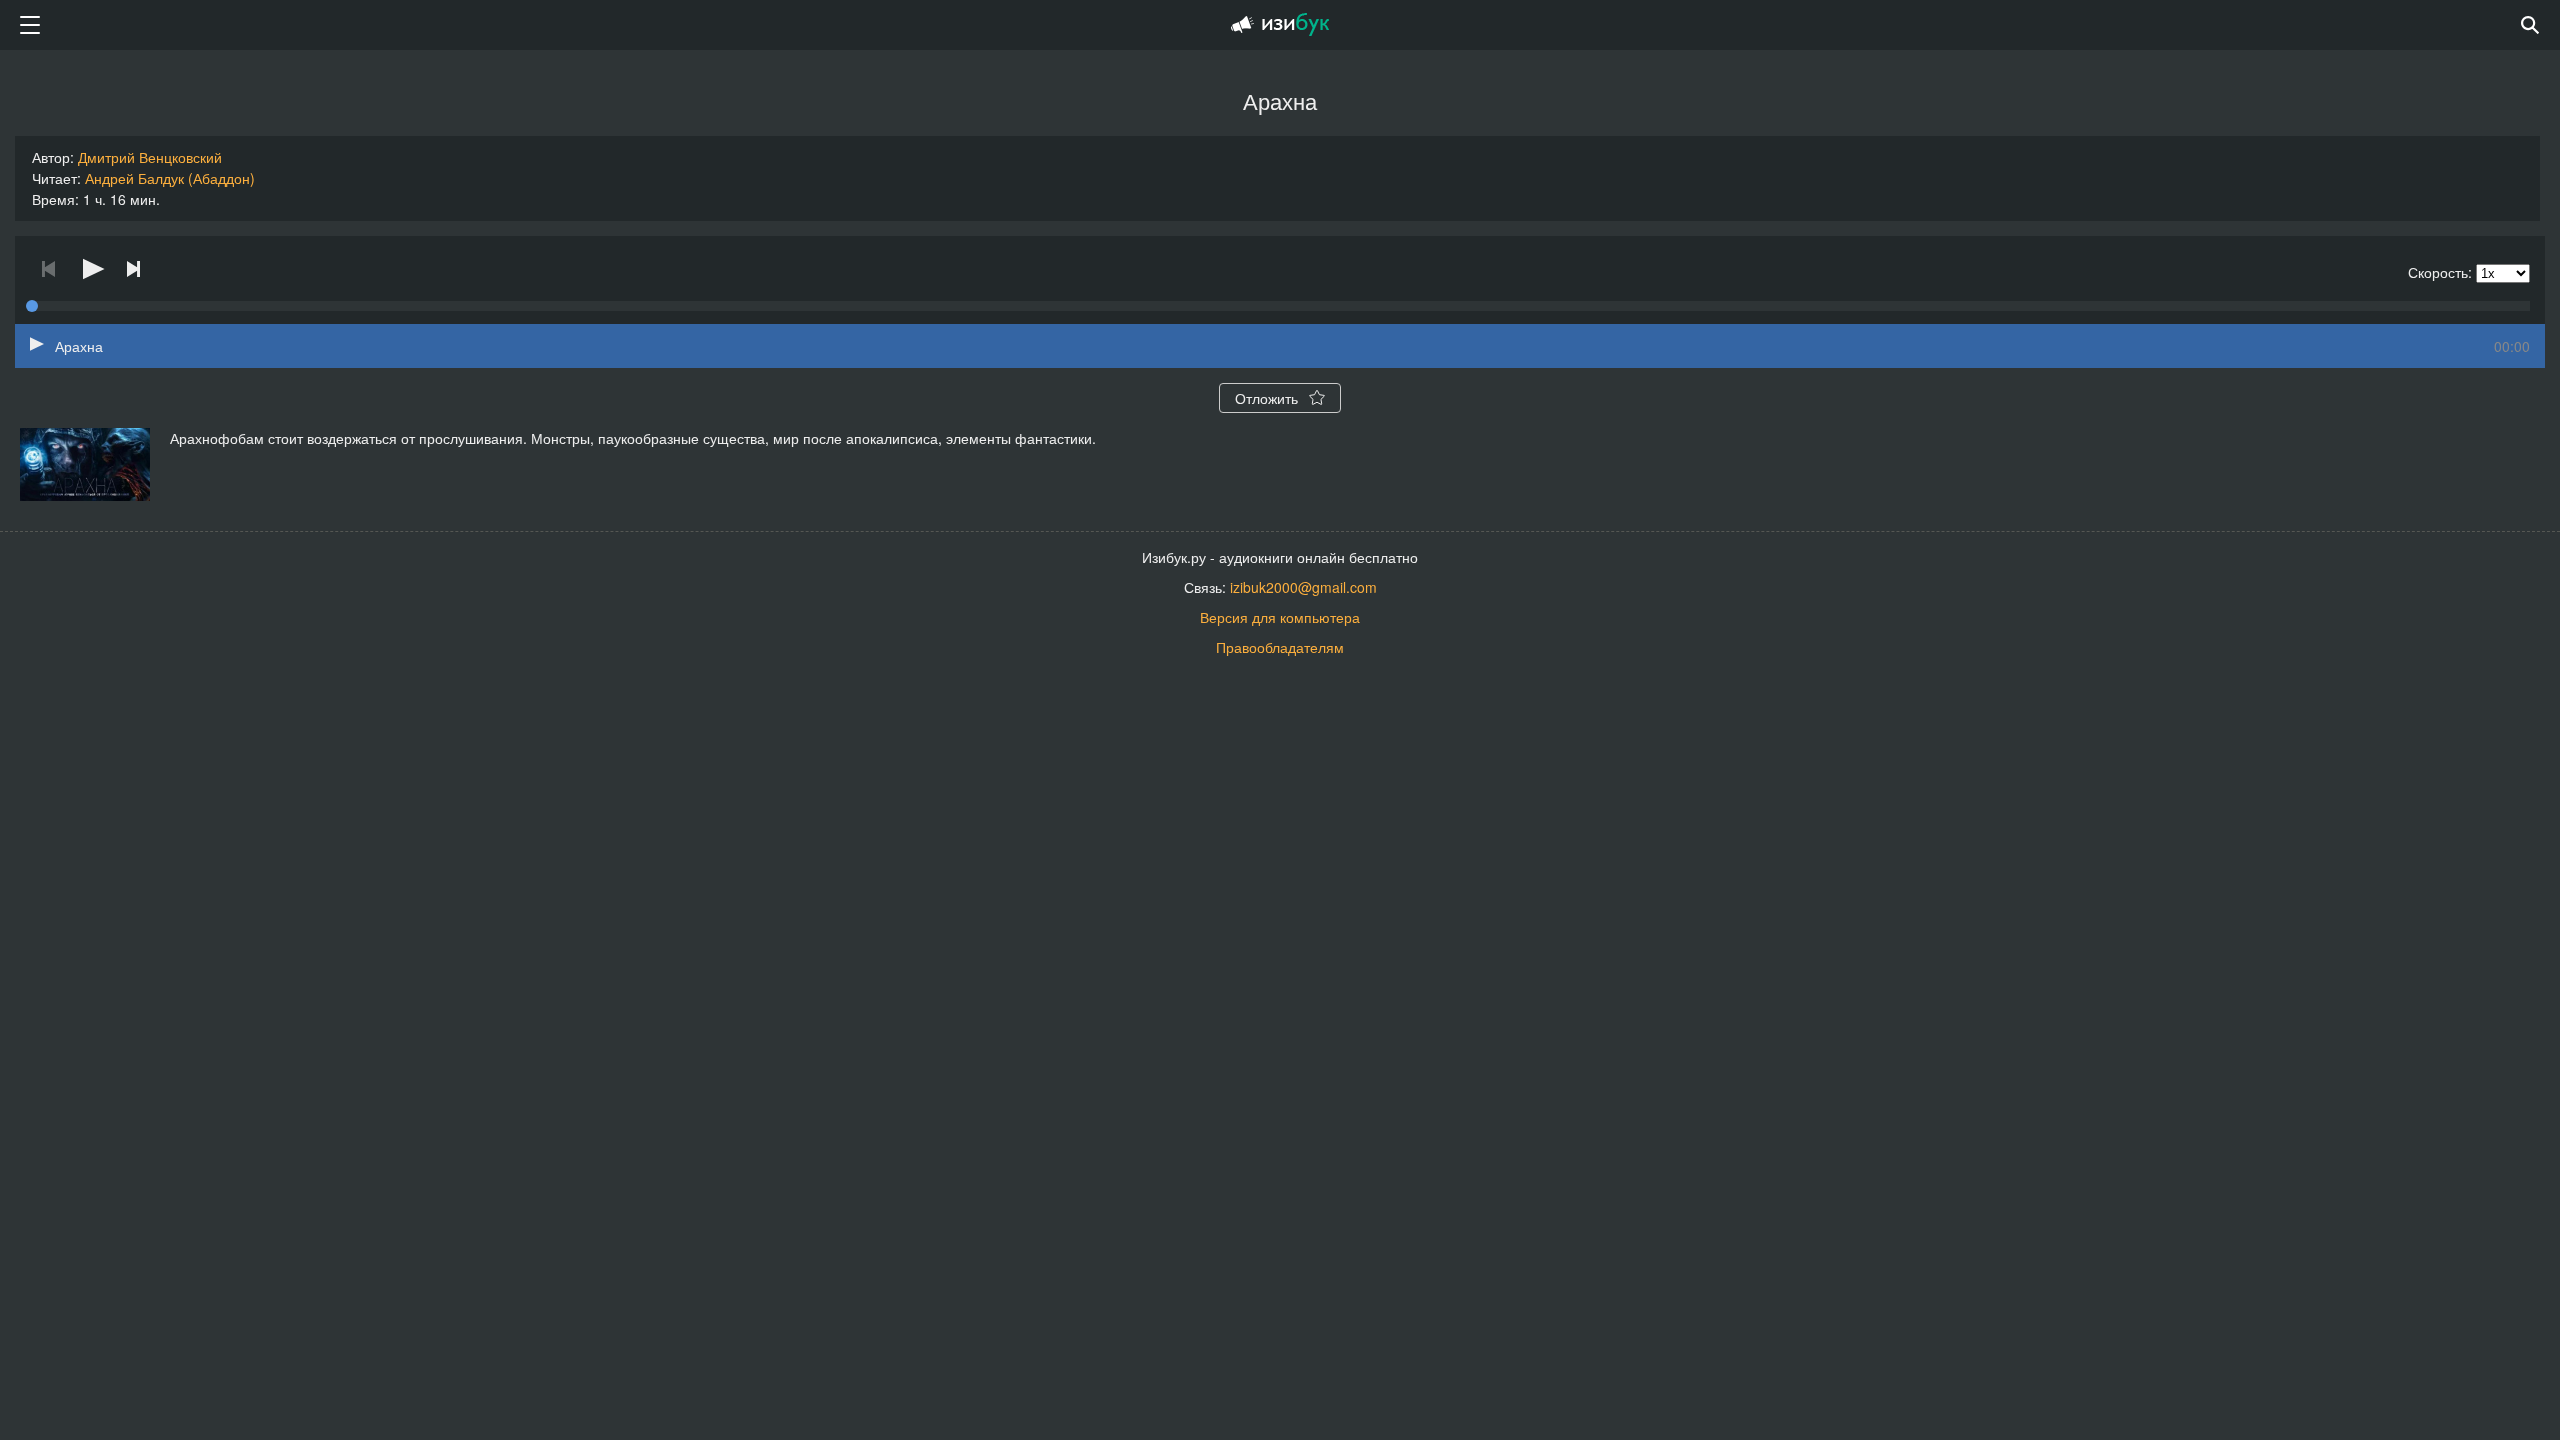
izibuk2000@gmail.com (1303, 587)
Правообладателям (1280, 647)
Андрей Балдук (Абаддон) (170, 178)
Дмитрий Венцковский (150, 157)
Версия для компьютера (1280, 617)
